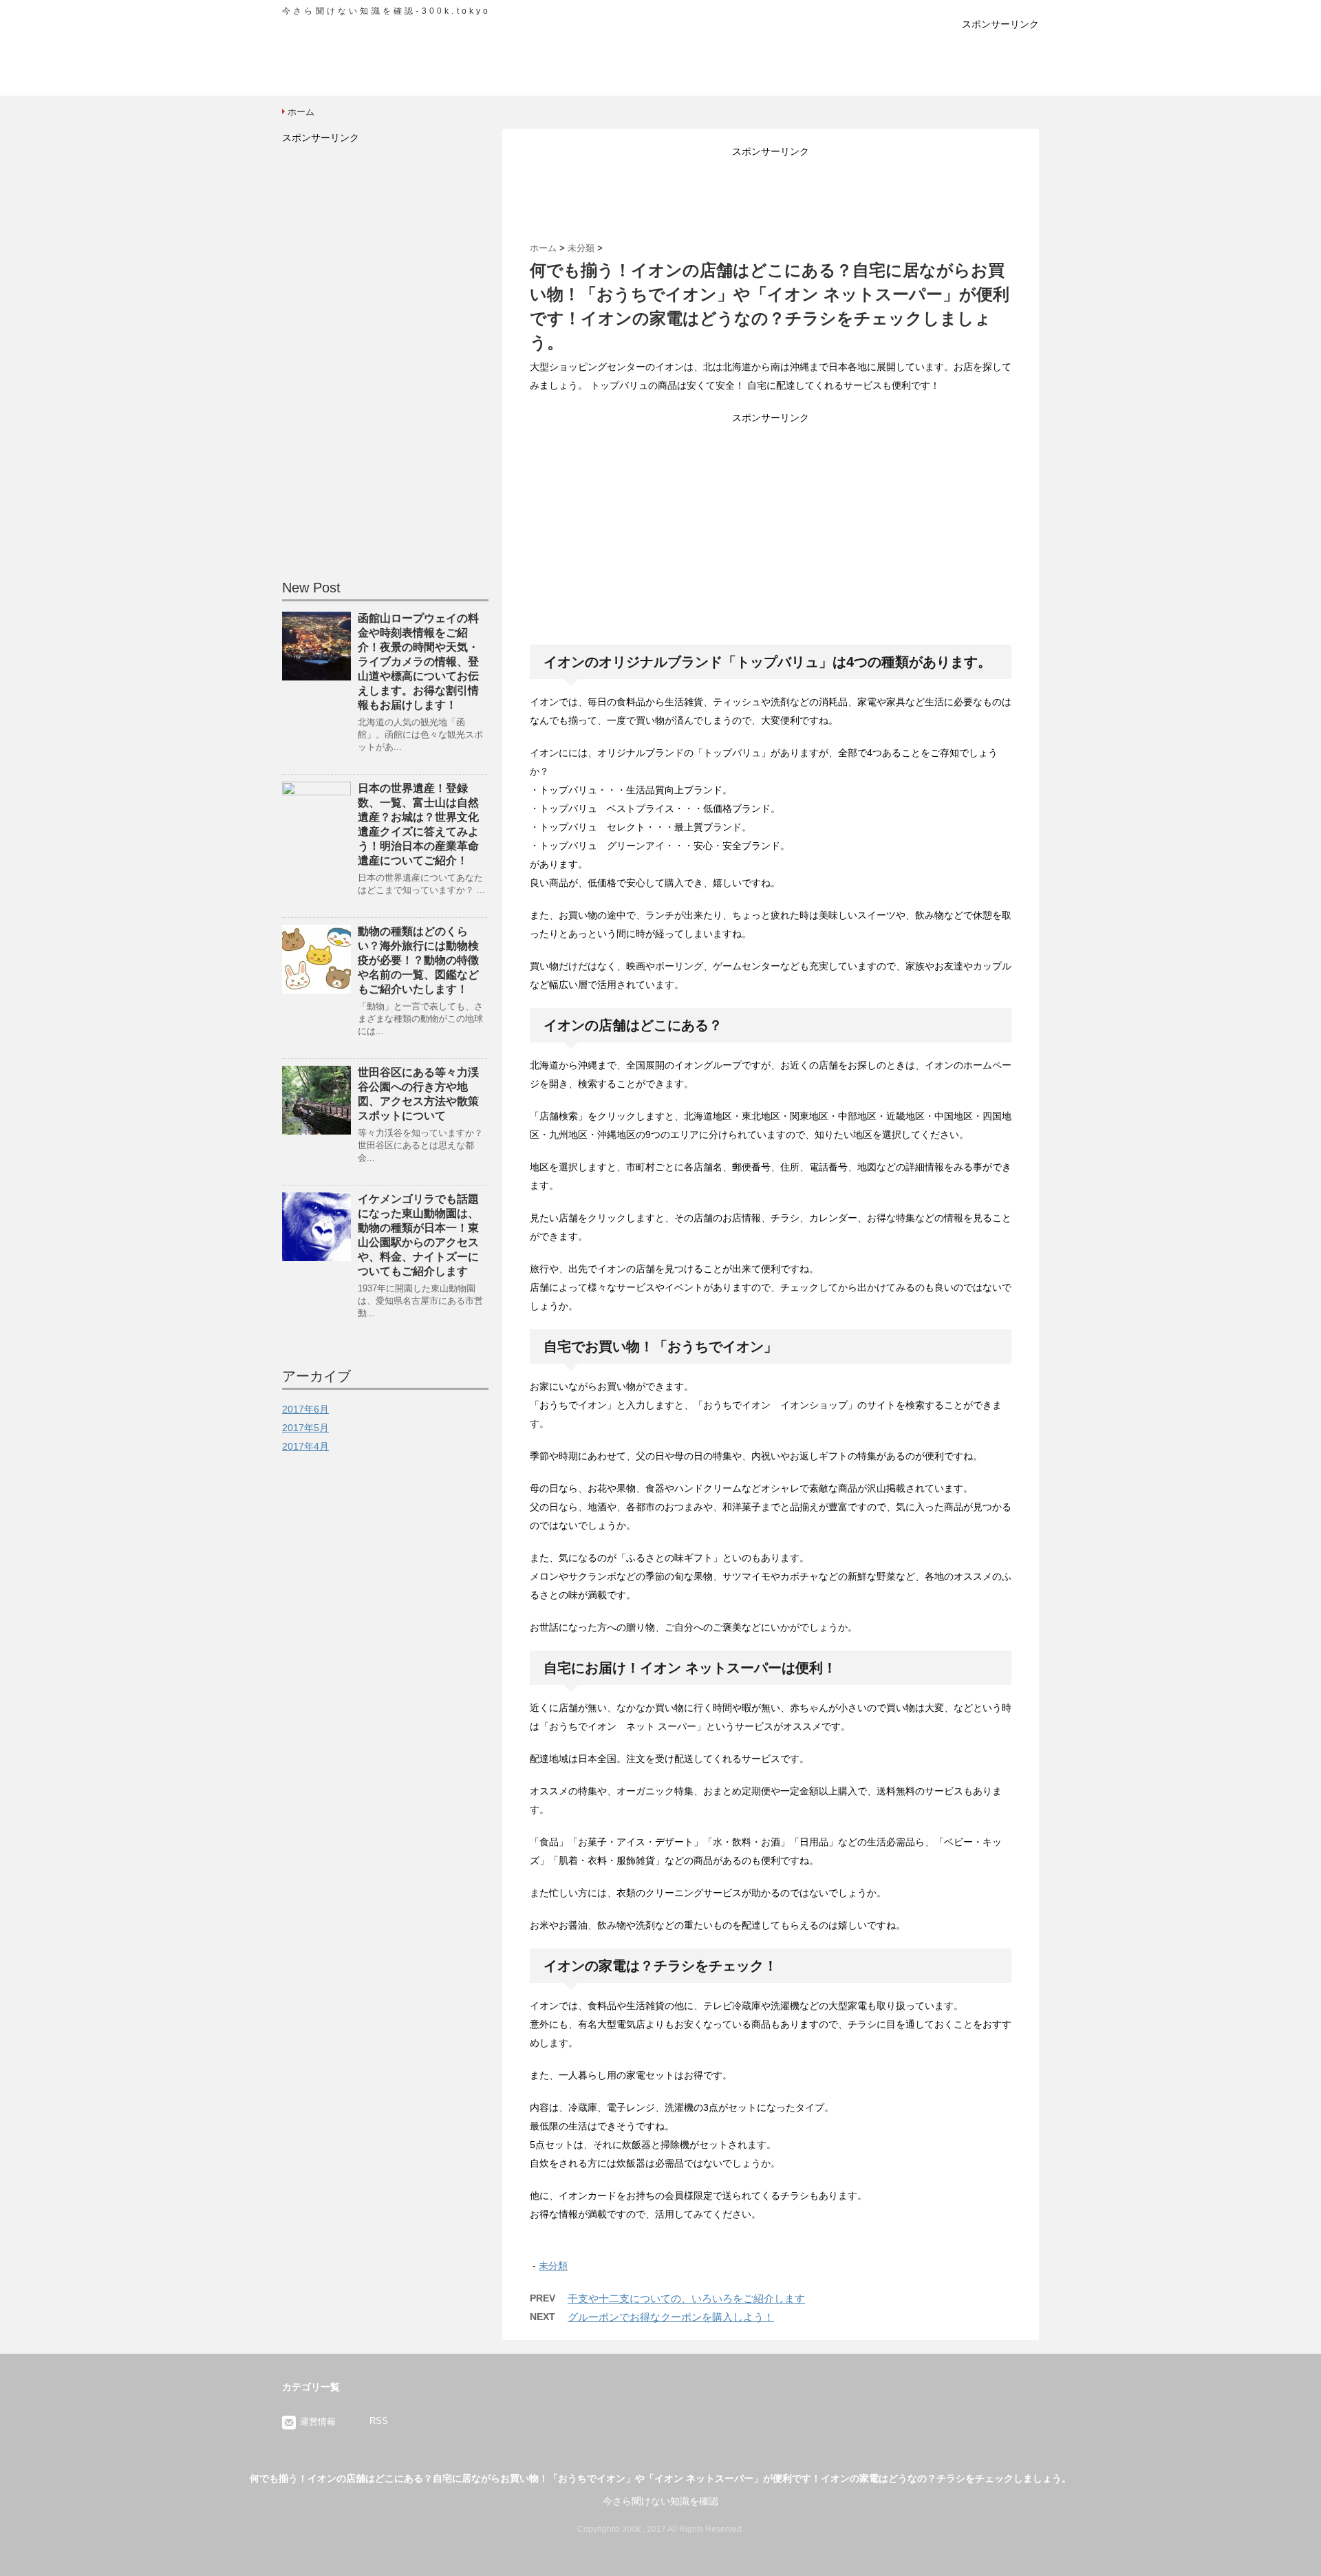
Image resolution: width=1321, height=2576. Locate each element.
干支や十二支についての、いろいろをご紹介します (686, 2298)
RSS (379, 2421)
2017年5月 (305, 1428)
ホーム (301, 112)
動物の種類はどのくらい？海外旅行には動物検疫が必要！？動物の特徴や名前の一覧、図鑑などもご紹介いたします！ (418, 960)
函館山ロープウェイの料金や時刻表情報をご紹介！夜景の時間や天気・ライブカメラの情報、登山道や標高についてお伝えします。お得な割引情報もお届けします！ (418, 662)
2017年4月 (305, 1446)
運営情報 (318, 2422)
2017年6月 (305, 1409)
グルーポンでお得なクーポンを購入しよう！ (671, 2317)
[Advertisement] (660, 65)
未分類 (553, 2266)
